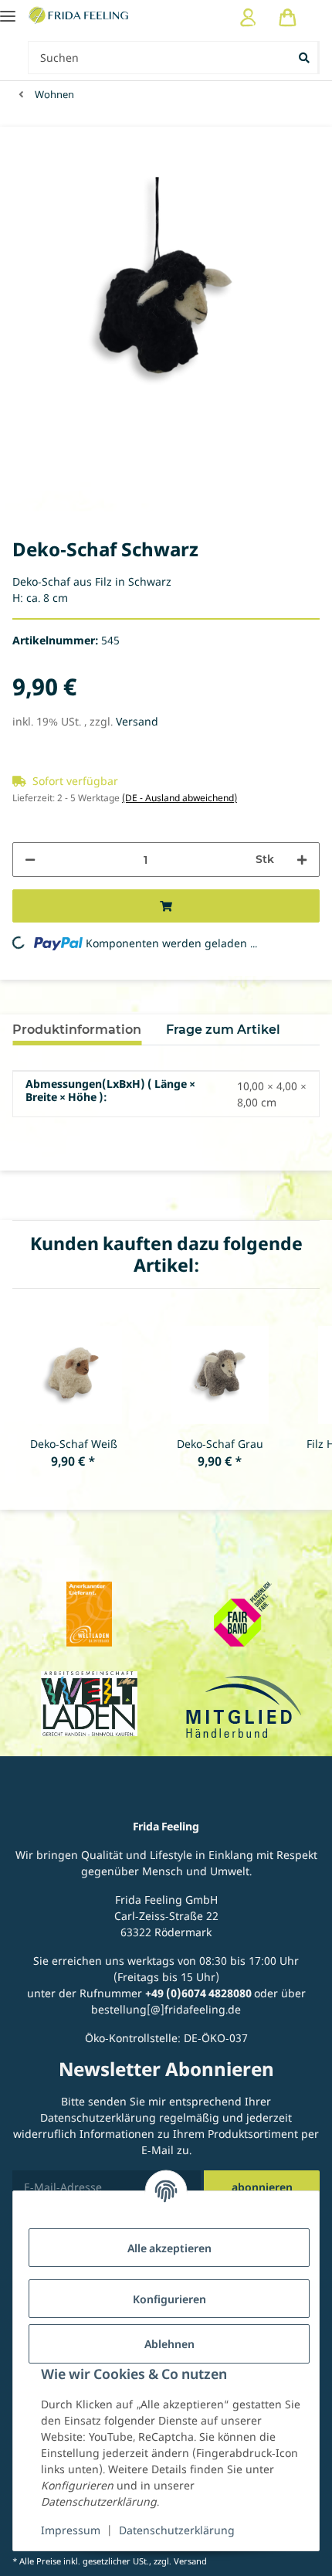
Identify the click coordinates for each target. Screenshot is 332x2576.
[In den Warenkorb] (166, 906)
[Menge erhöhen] (302, 860)
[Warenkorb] (288, 17)
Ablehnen (169, 2344)
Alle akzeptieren (169, 2248)
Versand (137, 721)
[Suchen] (305, 58)
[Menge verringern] (30, 860)
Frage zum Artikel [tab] (223, 1030)
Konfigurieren (169, 2299)
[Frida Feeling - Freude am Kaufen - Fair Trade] (80, 15)
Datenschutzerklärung (177, 2530)
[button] (248, 17)
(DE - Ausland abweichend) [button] (180, 798)
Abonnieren (262, 2187)
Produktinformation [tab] (77, 1030)
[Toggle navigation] (8, 10)
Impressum (71, 2530)
